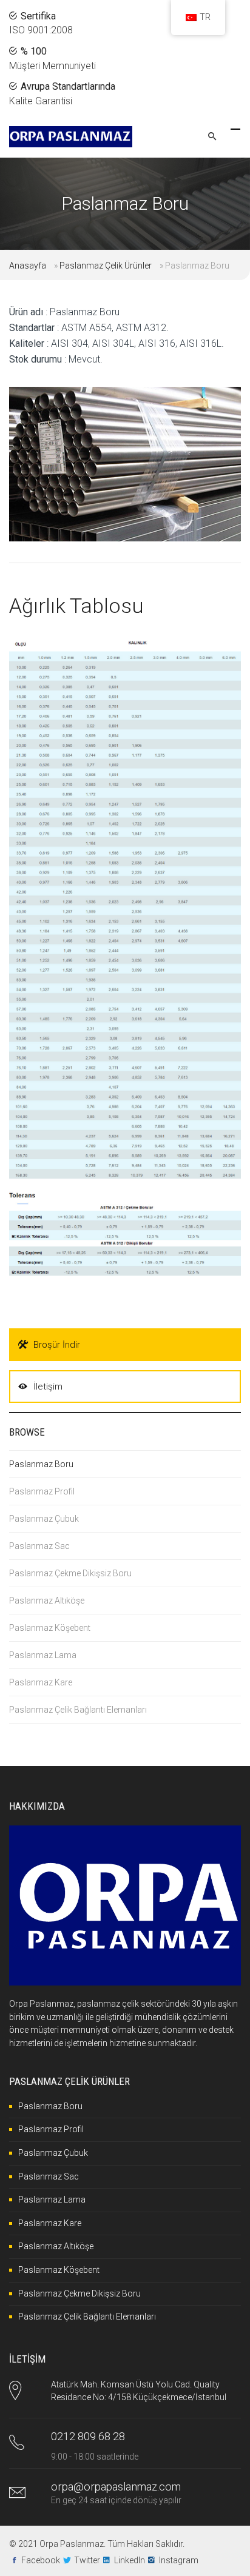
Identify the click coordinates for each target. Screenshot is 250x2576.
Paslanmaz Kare (41, 1682)
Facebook (41, 2560)
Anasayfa (28, 266)
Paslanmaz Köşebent (50, 1628)
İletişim (48, 1387)
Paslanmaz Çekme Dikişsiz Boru (70, 1573)
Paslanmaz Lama (43, 1655)
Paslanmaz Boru (41, 1464)
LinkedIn (130, 2560)
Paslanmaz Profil (42, 1491)
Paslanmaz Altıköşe (47, 1601)
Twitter (87, 2560)
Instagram (179, 2560)
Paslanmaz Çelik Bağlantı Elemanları (78, 1710)
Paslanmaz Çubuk (44, 1519)
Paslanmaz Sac (39, 1546)
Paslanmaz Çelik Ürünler (106, 266)
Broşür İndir (57, 1345)
